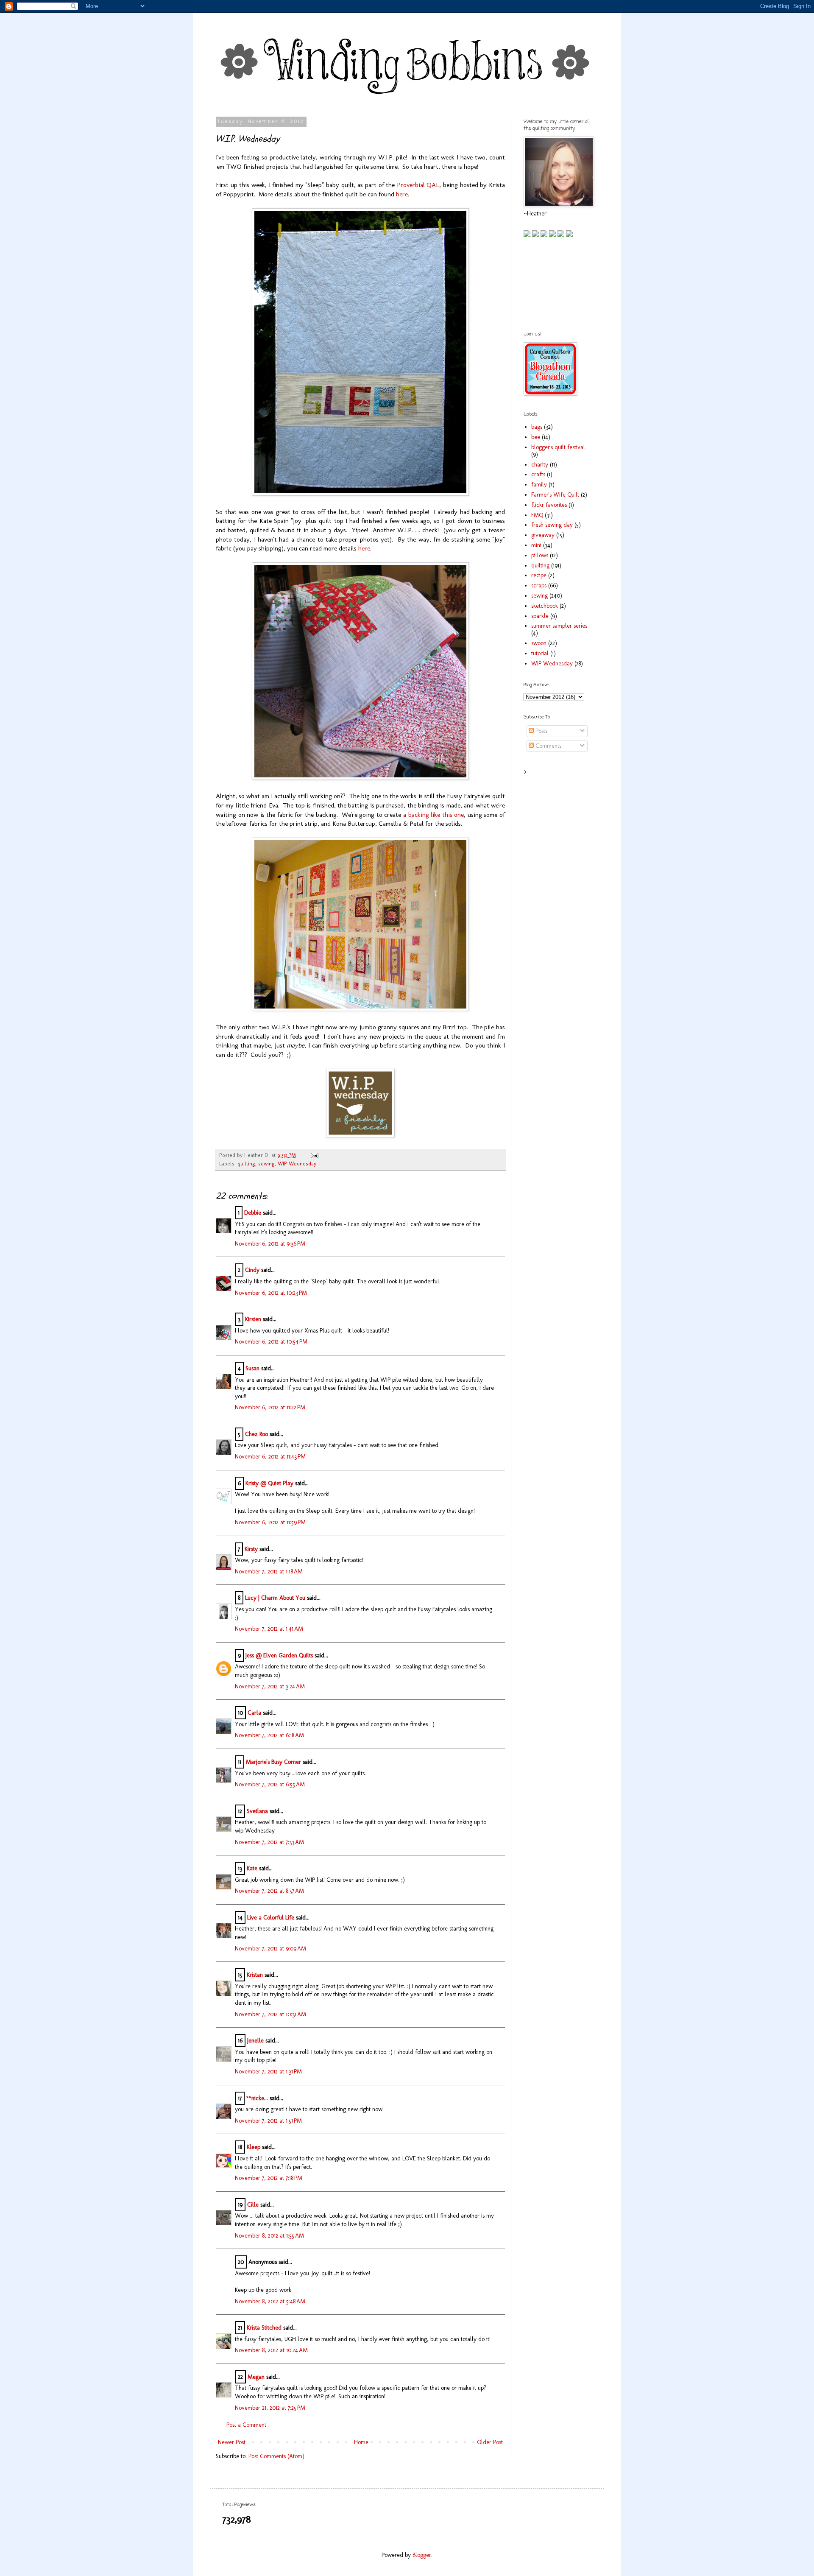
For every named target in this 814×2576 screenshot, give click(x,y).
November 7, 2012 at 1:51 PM (268, 2121)
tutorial (540, 653)
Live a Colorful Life (271, 1918)
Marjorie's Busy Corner (273, 1762)
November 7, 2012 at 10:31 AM (270, 2014)
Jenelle (255, 2041)
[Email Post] (313, 1155)
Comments (548, 746)
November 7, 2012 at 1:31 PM (268, 2072)
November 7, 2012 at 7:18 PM (269, 2178)
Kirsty (251, 1549)
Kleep (254, 2147)
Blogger (422, 2555)
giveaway (543, 535)
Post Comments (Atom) (276, 2456)
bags (537, 427)
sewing (266, 1164)
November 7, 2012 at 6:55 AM (270, 1784)
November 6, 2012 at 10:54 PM (271, 1342)
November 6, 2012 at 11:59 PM (270, 1522)
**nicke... (257, 2098)
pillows (540, 555)
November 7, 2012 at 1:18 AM (269, 1572)
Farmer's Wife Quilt (555, 495)
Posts (541, 731)
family (539, 485)
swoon (539, 643)
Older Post (490, 2442)
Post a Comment (246, 2425)
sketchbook (545, 606)
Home (361, 2442)
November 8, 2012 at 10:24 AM (271, 2350)
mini (536, 545)
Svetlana (257, 1811)
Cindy (252, 1270)
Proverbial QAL (418, 185)
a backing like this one (433, 815)
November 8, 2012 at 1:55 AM (269, 2236)
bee (536, 437)
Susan (252, 1368)
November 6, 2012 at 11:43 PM (270, 1457)
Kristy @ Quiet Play (269, 1483)
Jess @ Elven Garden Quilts (279, 1655)
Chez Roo (256, 1434)
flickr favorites (549, 505)
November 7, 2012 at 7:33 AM (269, 1842)
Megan (256, 2377)
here (402, 194)
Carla (254, 1713)
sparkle (540, 616)
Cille (253, 2205)
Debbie (253, 1213)
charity (540, 465)
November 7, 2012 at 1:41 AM (269, 1629)
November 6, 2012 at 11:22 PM (270, 1407)
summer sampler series (559, 626)
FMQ (537, 515)
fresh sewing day (552, 525)
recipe (539, 575)
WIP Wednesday (297, 1164)
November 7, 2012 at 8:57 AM (269, 1891)
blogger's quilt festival (558, 447)
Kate (252, 1868)
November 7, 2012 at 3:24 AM (270, 1686)
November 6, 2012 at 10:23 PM (271, 1293)
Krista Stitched (264, 2328)
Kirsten (253, 1319)
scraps (539, 585)
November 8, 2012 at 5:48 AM (270, 2301)
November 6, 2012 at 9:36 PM (270, 1244)
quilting (246, 1164)
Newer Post (232, 2442)
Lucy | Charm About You (275, 1598)
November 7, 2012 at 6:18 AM (269, 1735)
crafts (538, 474)
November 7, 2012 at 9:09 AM (270, 1949)
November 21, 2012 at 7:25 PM (270, 2408)
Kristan (255, 1975)
